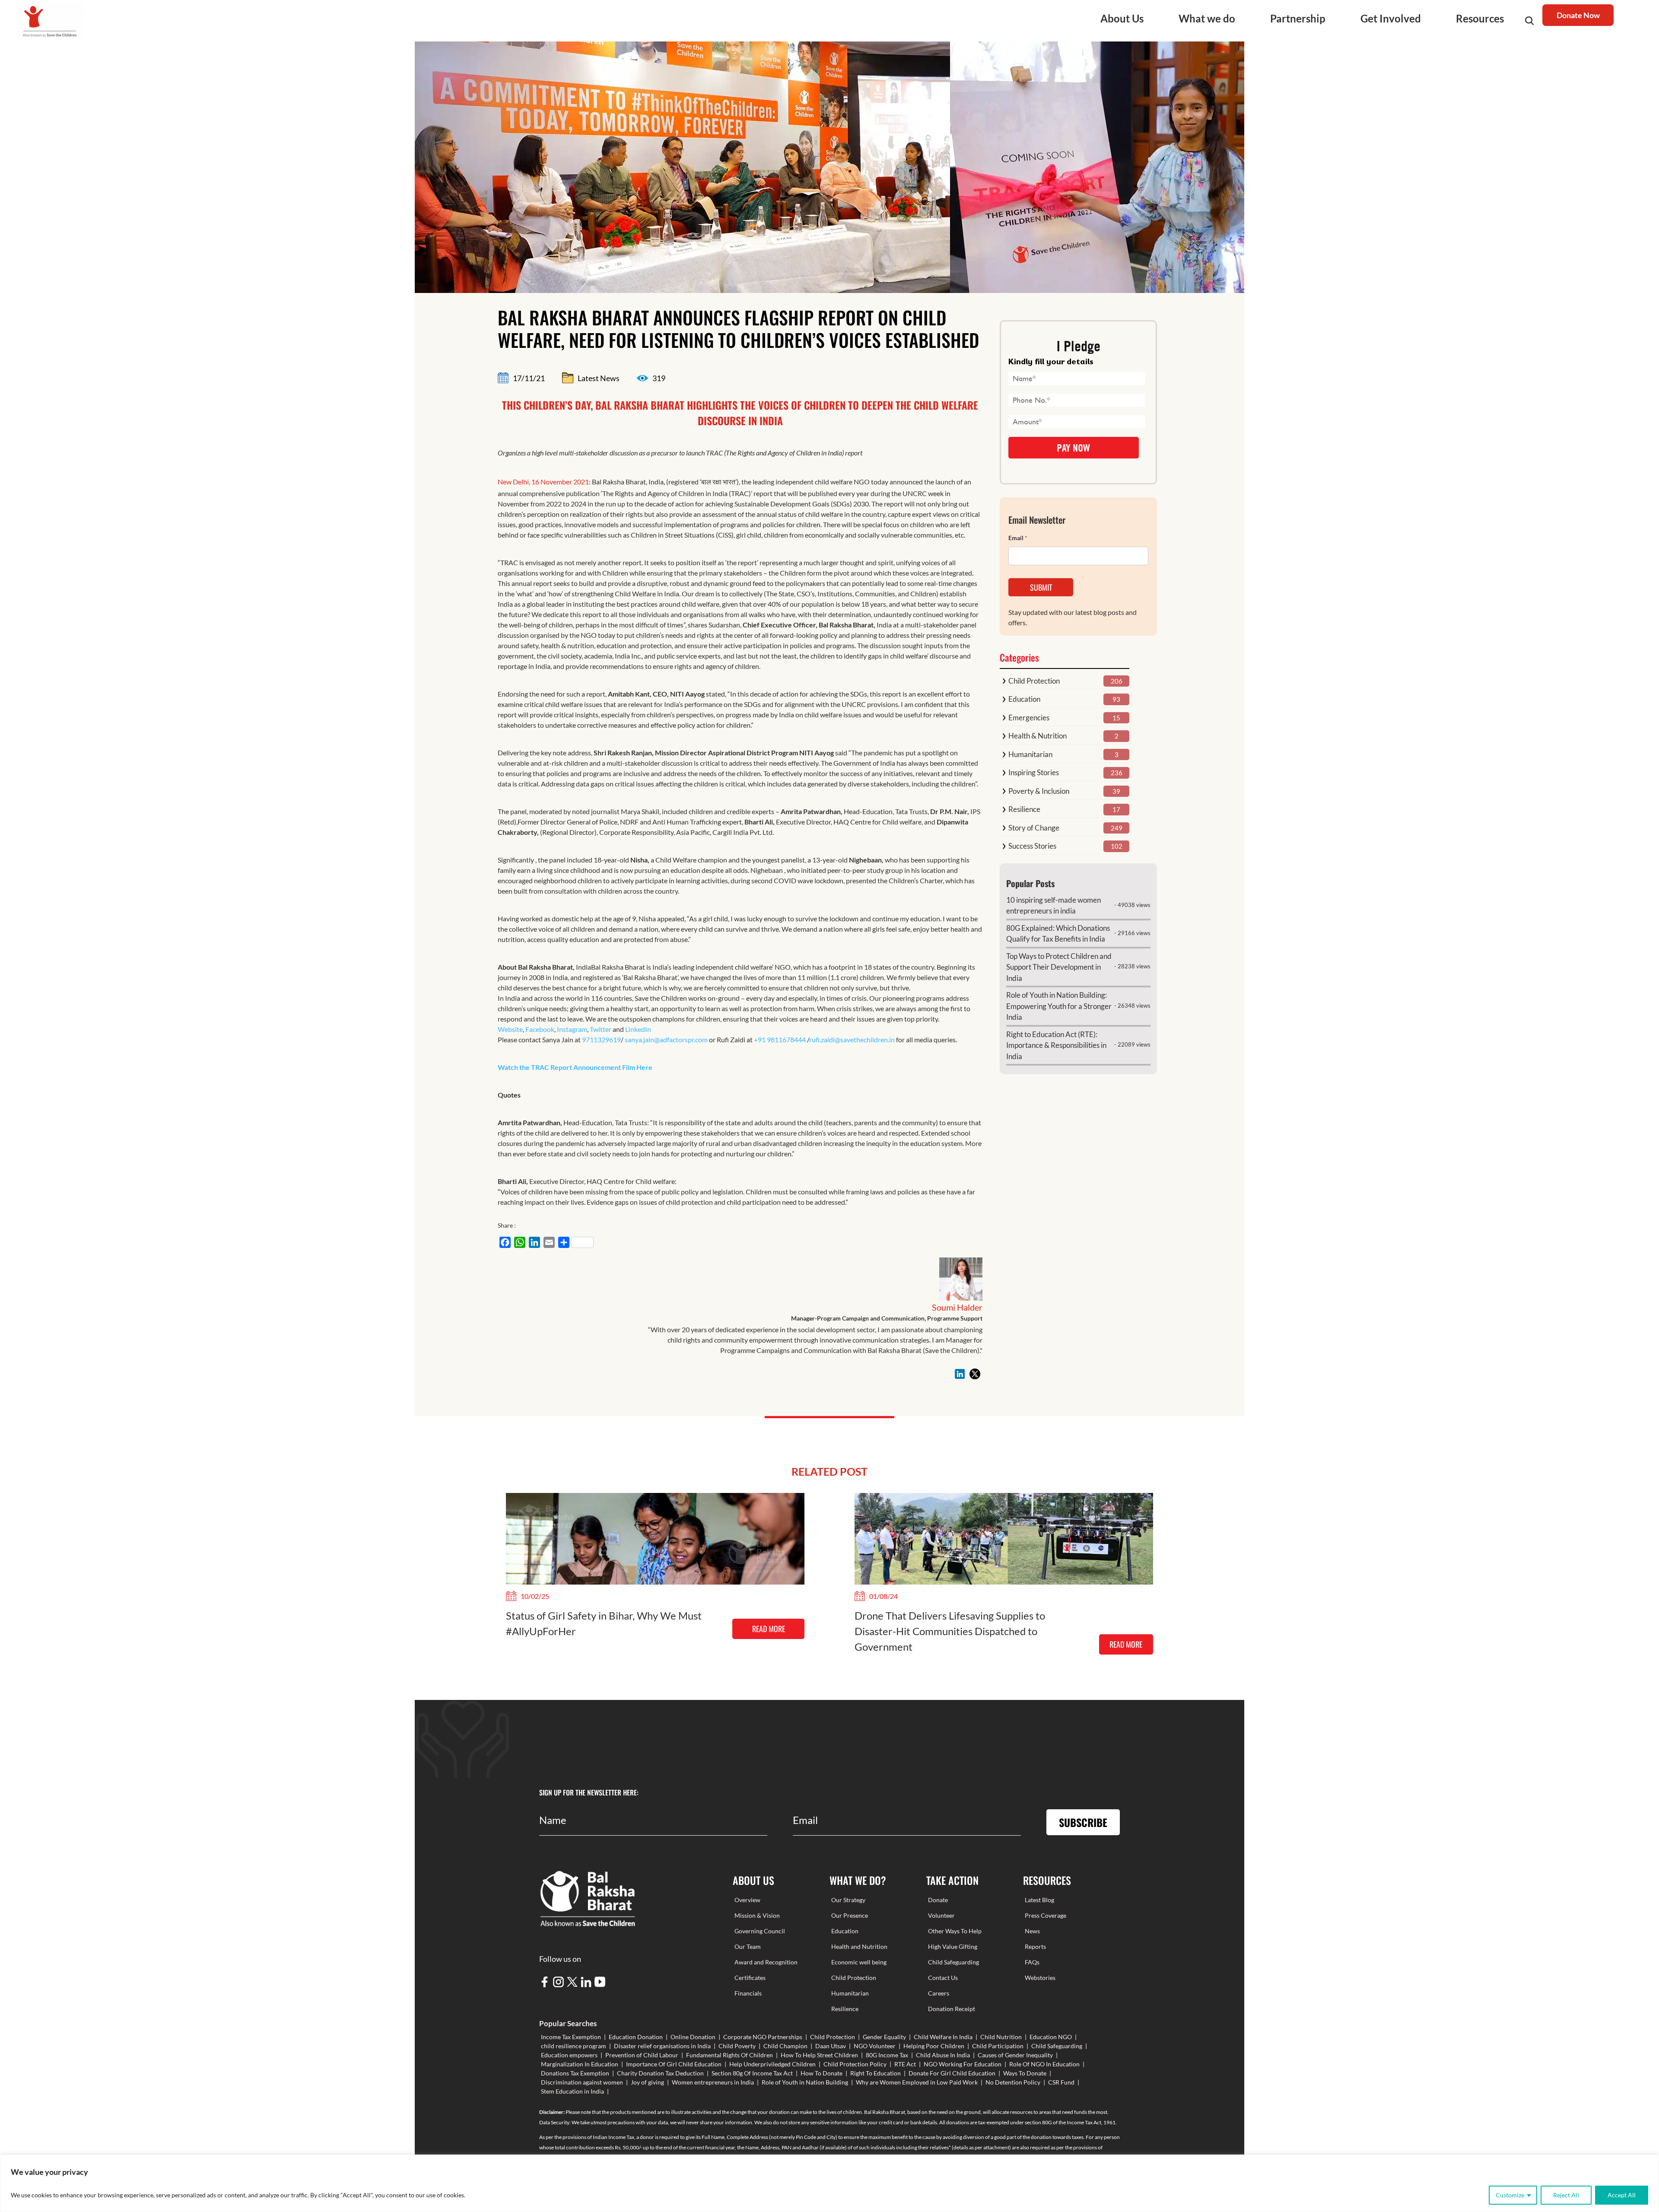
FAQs (1032, 1962)
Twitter (601, 1029)
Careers (939, 1993)
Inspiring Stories (1034, 772)
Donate (938, 1900)
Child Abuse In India (943, 2055)
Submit (1041, 587)
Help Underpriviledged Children (772, 2064)
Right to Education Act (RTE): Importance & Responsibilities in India (1056, 1045)
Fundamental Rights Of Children (729, 2055)
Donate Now (1578, 15)
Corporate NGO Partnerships (763, 2037)
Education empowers (569, 2055)
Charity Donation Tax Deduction (660, 2073)
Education (1024, 699)
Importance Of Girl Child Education (674, 2064)
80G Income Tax (887, 2055)
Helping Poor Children (934, 2046)
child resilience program (574, 2046)
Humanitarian (1030, 754)
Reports (1035, 1946)
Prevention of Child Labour (642, 2055)
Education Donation (636, 2037)
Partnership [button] (1298, 18)
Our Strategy (848, 1900)
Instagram (572, 1029)
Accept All (1622, 2195)
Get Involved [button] (1391, 18)
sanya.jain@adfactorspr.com (666, 1039)
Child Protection (1034, 681)
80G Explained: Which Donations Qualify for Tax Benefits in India (1058, 934)
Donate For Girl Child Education (952, 2073)
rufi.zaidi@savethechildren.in (852, 1039)
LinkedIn (638, 1029)
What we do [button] (1207, 18)
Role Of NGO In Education (1044, 2064)
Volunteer (941, 1915)
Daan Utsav (831, 2046)
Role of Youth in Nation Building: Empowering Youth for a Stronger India (1059, 1006)
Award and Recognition (766, 1962)
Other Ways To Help (955, 1931)
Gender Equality (884, 2037)
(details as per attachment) (981, 2147)
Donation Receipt (952, 2009)
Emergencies (1029, 718)
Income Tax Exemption (571, 2037)
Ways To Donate (1025, 2073)
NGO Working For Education (963, 2064)
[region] (829, 2183)
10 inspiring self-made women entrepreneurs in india (1054, 905)
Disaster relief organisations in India (662, 2046)
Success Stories (1032, 846)
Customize (1510, 2195)
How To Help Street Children (819, 2055)
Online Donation (693, 2037)
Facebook (540, 1029)
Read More (769, 1629)
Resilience (1024, 809)
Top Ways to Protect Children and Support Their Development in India (1059, 967)
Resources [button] (1480, 18)
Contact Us (943, 1978)
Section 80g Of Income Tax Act (752, 2073)
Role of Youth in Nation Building (805, 2082)
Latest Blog (1039, 1900)
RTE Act (905, 2064)
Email (1018, 538)
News (1032, 1931)
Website (510, 1029)
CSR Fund (1061, 2082)
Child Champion (785, 2046)
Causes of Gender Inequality (1015, 2055)
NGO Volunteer (875, 2046)
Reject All (1566, 2195)
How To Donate (822, 2073)
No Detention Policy (1013, 2082)
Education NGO (1051, 2037)
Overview (747, 1900)
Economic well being (859, 1962)
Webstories (1040, 1978)
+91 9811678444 (780, 1039)
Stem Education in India (572, 2091)
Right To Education (876, 2073)
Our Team (748, 1946)
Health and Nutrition (859, 1946)
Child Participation (998, 2046)
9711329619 (601, 1039)
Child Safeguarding (953, 1962)
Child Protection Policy (855, 2064)
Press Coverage (1046, 1915)
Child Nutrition (1001, 2037)
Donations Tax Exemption (575, 2073)
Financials (748, 1993)
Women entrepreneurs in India (713, 2082)
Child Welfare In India (943, 2037)
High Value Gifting (953, 1946)
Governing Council (760, 1931)
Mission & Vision (757, 1915)
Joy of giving (647, 2082)
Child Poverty (737, 2046)
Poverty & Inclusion (1039, 791)
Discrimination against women (582, 2082)
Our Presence (850, 1915)
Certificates (750, 1978)
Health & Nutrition (1038, 736)
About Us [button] (1122, 18)
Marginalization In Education (580, 2064)
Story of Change (1034, 828)
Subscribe (1083, 1822)
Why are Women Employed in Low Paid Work (917, 2082)
